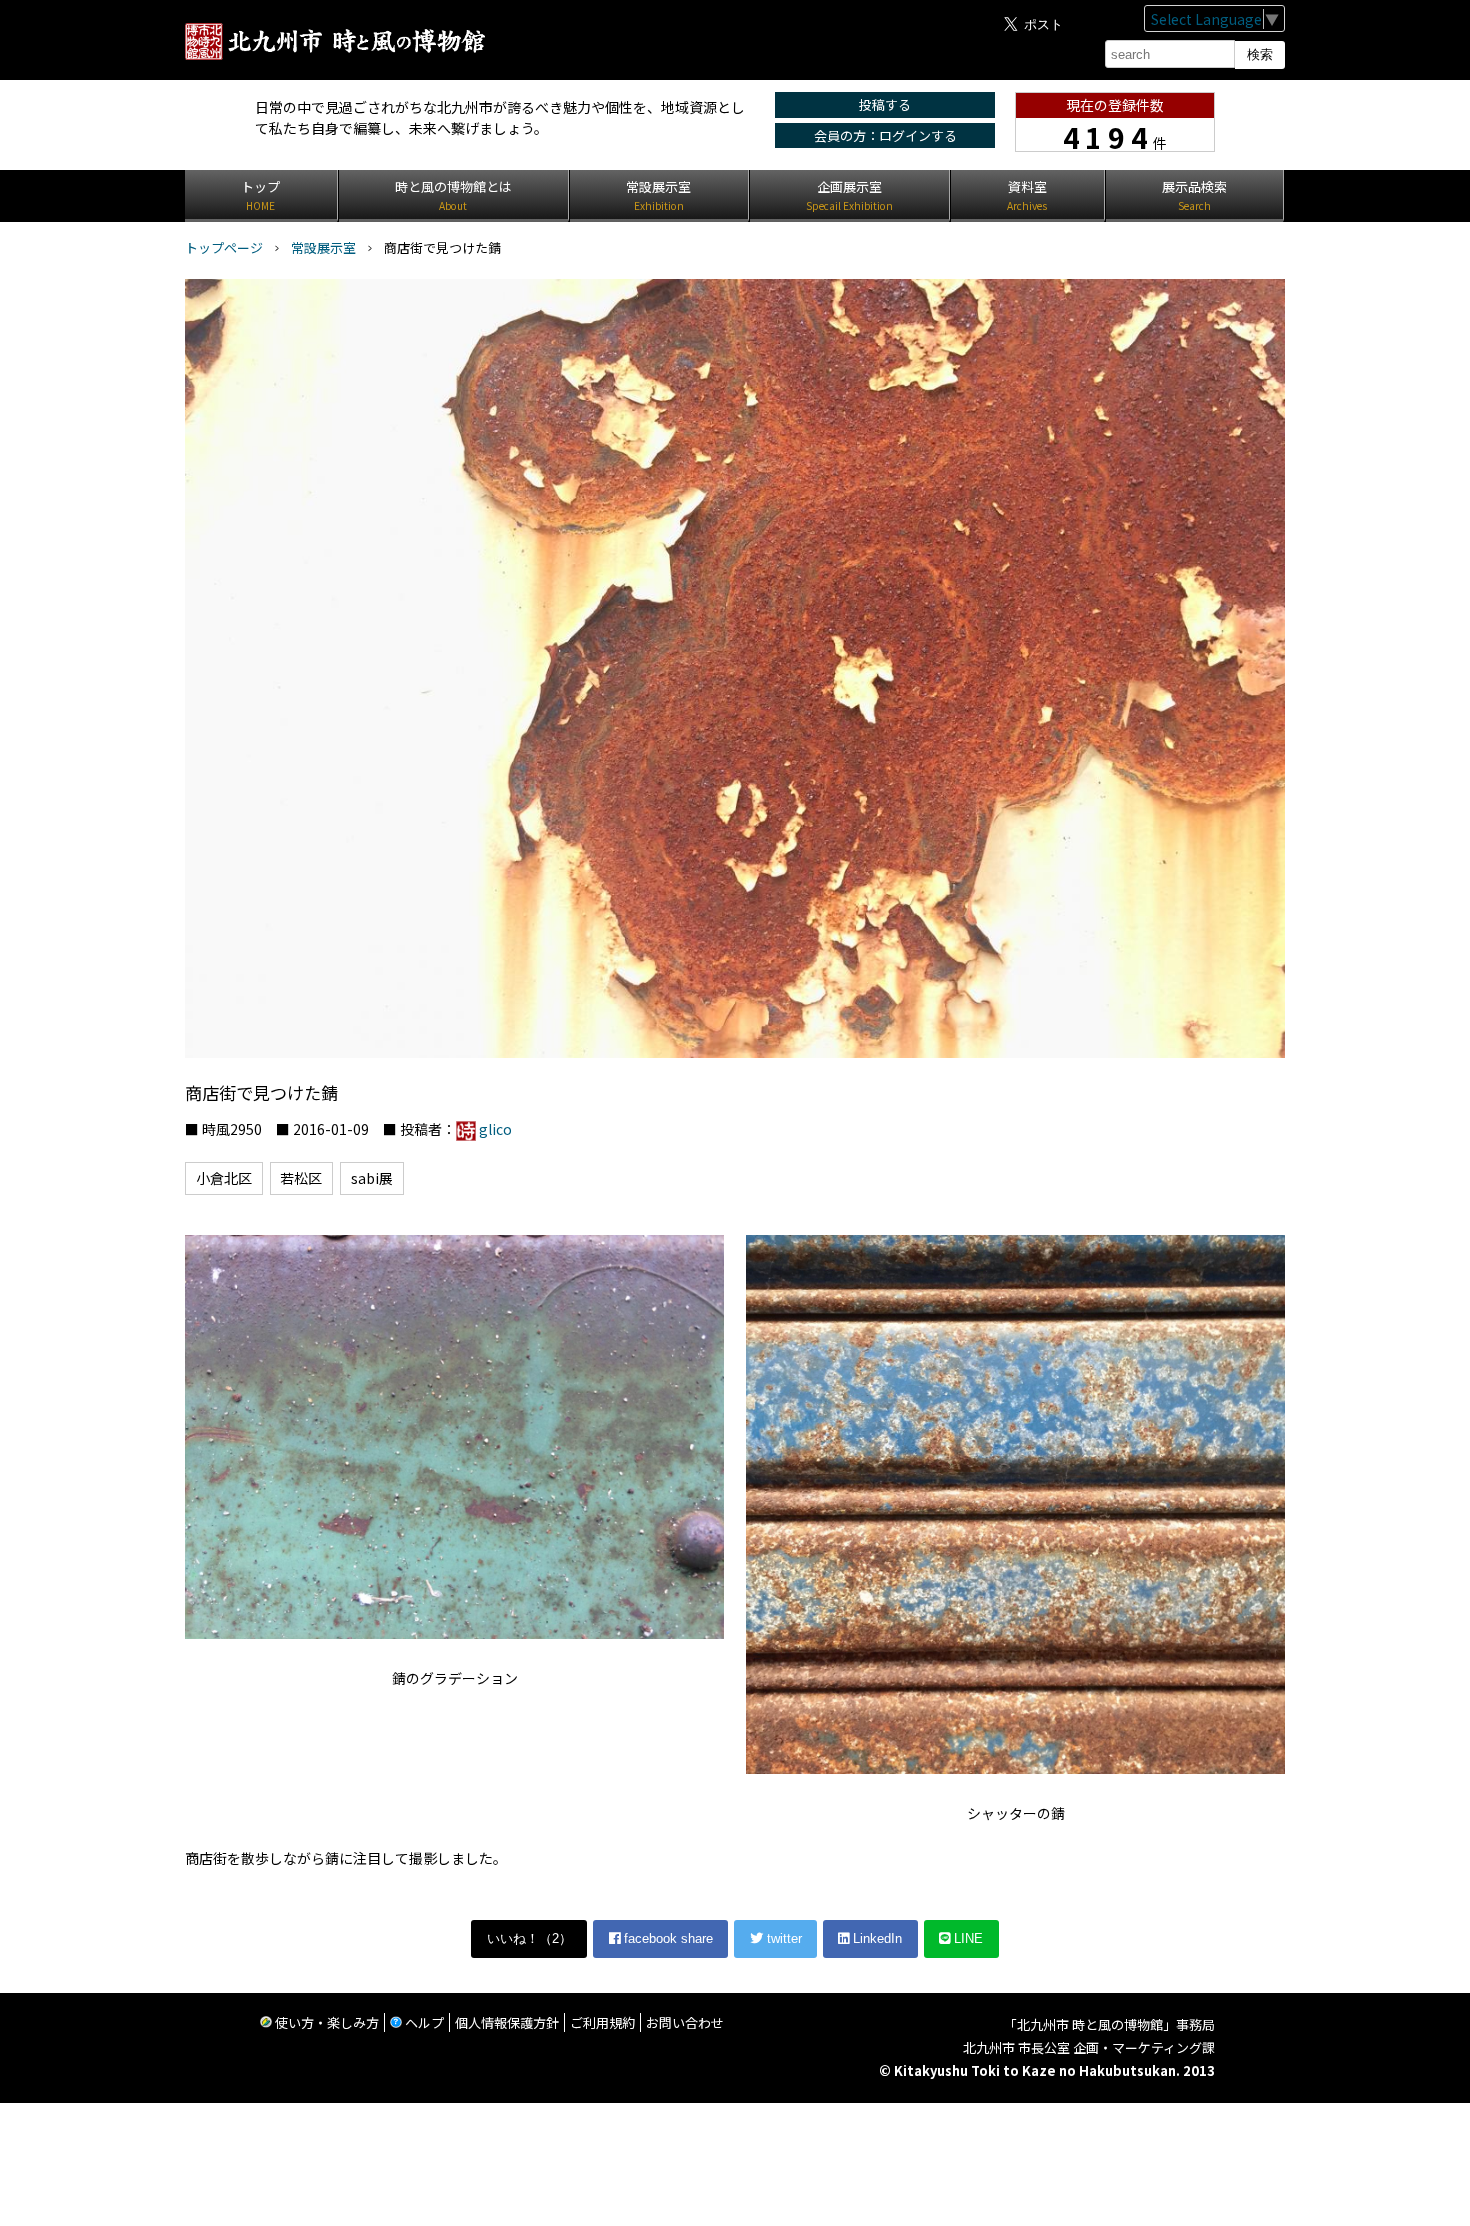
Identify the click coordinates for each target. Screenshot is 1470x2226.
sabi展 (372, 1178)
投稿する (885, 104)
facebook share (666, 1938)
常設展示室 (323, 247)
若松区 (301, 1178)
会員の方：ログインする (885, 135)
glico (495, 1129)
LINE (966, 1938)
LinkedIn (875, 1938)
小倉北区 (224, 1178)
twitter (782, 1938)
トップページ (224, 247)
